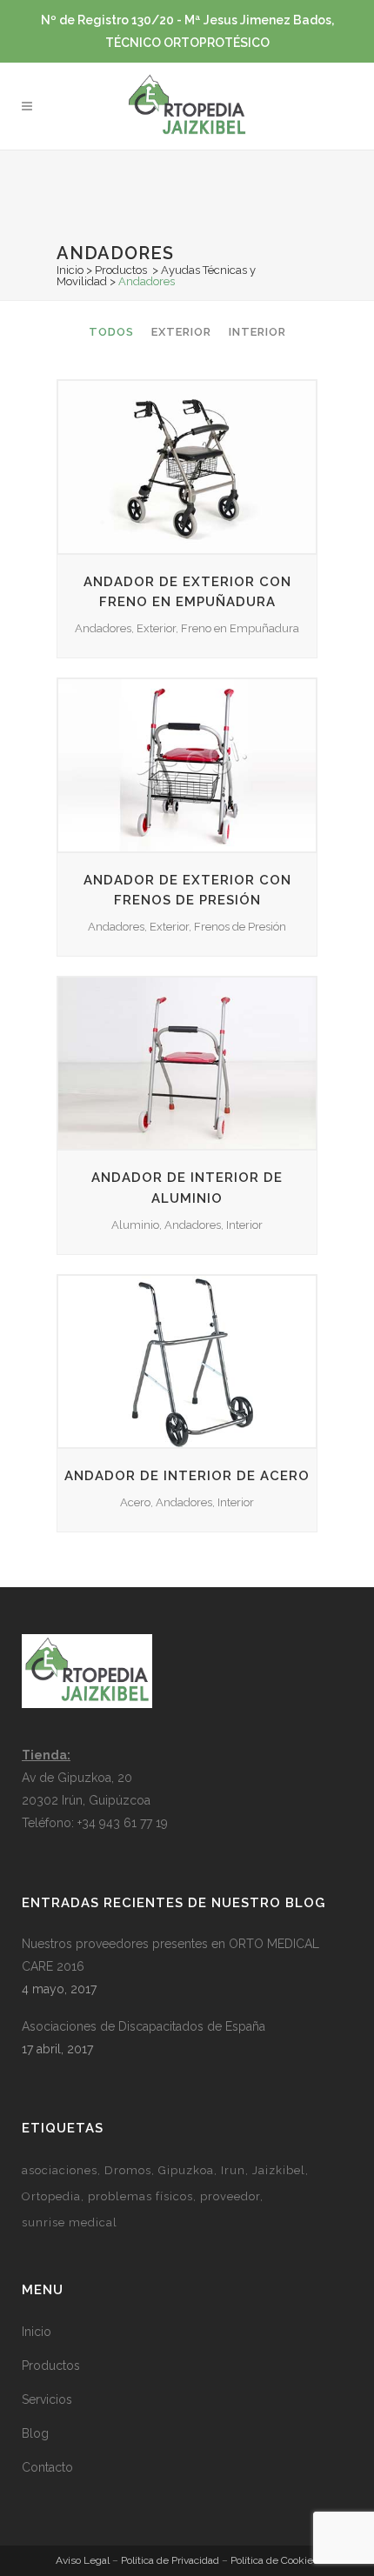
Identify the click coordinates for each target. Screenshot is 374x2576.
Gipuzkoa (186, 2170)
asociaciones (60, 2170)
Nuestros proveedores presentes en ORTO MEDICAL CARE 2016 (170, 1955)
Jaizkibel (279, 2170)
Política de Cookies (274, 2560)
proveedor (230, 2196)
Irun (233, 2170)
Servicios (47, 2399)
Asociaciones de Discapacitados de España (144, 2026)
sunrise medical (70, 2222)
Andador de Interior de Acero (187, 1476)
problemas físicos (140, 2196)
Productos (121, 270)
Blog (35, 2433)
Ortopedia (51, 2196)
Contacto (47, 2467)
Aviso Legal (83, 2560)
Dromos (128, 2170)
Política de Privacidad (170, 2560)
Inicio (70, 270)
